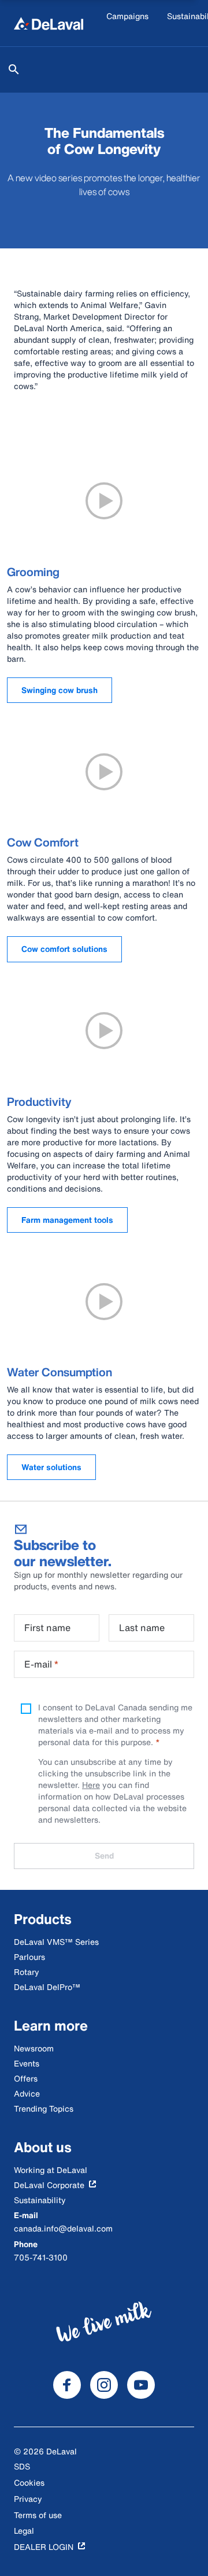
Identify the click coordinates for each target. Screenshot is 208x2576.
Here (91, 1785)
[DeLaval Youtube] (141, 2385)
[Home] (49, 23)
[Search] (14, 69)
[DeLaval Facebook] (67, 2385)
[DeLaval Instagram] (104, 2385)
